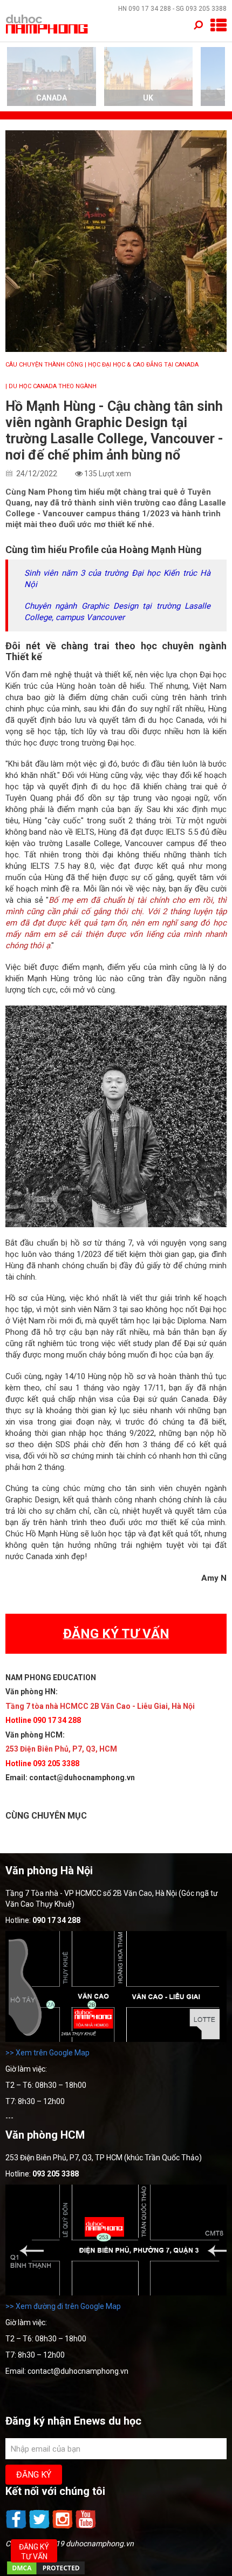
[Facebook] (17, 2527)
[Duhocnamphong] (47, 24)
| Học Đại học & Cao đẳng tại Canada (142, 365)
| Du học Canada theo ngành (51, 386)
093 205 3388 (206, 9)
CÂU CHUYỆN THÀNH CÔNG (44, 365)
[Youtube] (86, 2527)
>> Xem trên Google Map (47, 2053)
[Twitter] (40, 2527)
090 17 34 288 (150, 9)
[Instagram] (63, 2527)
